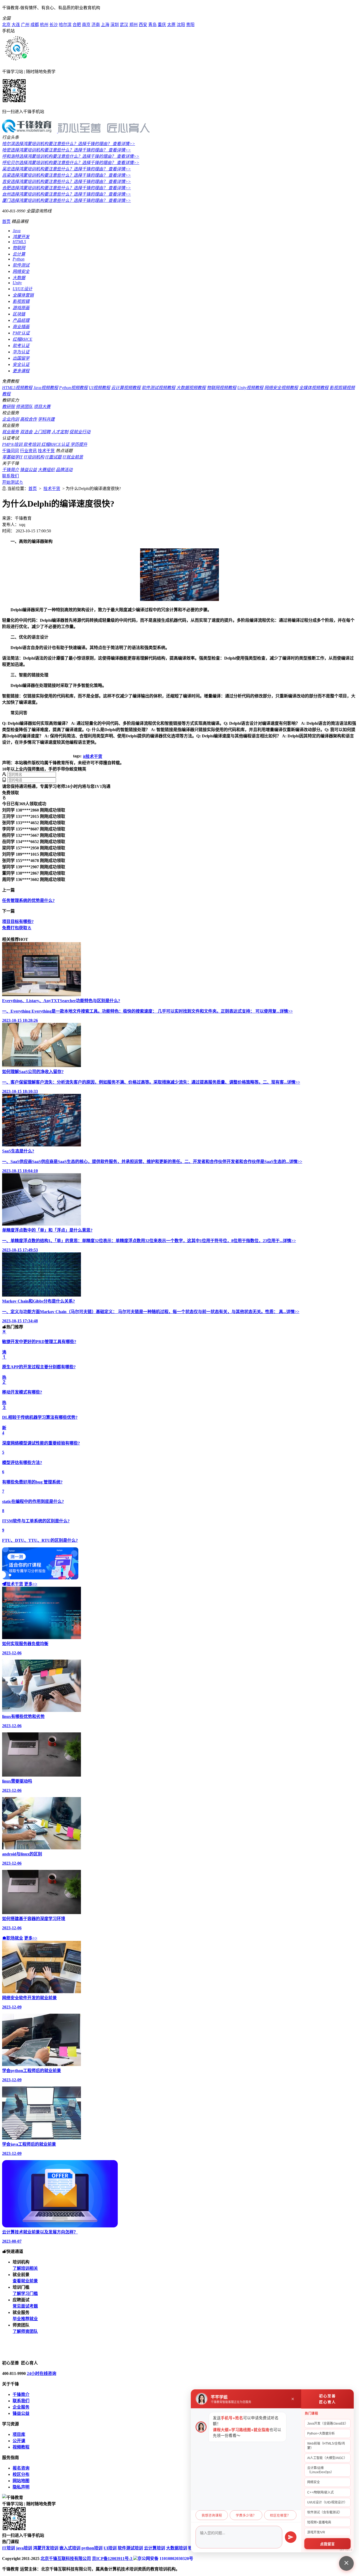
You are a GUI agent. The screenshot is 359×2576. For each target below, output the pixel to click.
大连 (16, 25)
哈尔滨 (65, 25)
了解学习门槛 (25, 2294)
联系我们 (11, 476)
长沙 (54, 25)
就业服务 (11, 432)
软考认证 (21, 346)
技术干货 (46, 451)
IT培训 (9, 2548)
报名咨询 (21, 2468)
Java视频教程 (46, 388)
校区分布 (21, 2474)
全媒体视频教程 (314, 388)
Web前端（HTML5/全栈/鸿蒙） (326, 2446)
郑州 (134, 25)
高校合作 (28, 419)
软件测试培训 (130, 2548)
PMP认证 (21, 333)
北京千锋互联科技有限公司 (66, 2559)
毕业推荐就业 (25, 2319)
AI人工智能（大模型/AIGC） (327, 2458)
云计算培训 (155, 2548)
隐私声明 (21, 2487)
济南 (96, 25)
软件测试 (21, 265)
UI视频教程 (99, 388)
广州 (25, 25)
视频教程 (21, 2447)
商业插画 (21, 327)
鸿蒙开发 (21, 237)
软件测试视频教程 (158, 388)
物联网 (19, 248)
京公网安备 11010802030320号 (165, 2559)
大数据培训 (177, 2548)
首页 (6, 221)
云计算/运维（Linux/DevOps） (320, 2470)
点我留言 (327, 2544)
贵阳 (190, 25)
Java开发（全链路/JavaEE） (328, 2424)
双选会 (26, 432)
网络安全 (21, 271)
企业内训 (11, 419)
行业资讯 (28, 451)
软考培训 (32, 444)
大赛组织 (46, 470)
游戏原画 (21, 308)
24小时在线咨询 (42, 2373)
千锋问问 (11, 451)
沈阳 (181, 25)
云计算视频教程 (126, 388)
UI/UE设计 (22, 289)
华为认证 (21, 352)
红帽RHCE (22, 339)
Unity (17, 283)
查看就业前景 (25, 2281)
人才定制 (60, 432)
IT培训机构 (34, 457)
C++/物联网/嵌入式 (320, 2492)
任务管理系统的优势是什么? (28, 901)
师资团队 (24, 407)
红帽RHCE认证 (56, 444)
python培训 (92, 2548)
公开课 (19, 2441)
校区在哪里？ (280, 2516)
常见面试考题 (25, 2306)
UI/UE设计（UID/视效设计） (327, 2502)
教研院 (8, 407)
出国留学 (21, 358)
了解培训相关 (25, 2268)
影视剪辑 (21, 301)
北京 (6, 25)
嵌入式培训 (70, 2548)
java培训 (24, 2548)
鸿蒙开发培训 (46, 2548)
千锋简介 (11, 470)
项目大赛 (42, 407)
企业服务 (21, 2407)
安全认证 (21, 364)
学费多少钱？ (246, 2516)
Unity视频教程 (250, 388)
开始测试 (11, 482)
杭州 (44, 25)
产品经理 (21, 320)
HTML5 (19, 242)
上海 (105, 25)
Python (19, 259)
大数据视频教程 (191, 388)
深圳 (115, 25)
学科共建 (46, 419)
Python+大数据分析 (321, 2434)
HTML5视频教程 (17, 388)
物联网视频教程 (222, 388)
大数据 (19, 278)
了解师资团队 (25, 2331)
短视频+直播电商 (319, 2522)
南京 (86, 25)
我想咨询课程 (212, 2516)
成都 (35, 25)
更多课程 (21, 371)
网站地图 (21, 2481)
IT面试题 (53, 457)
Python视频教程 (73, 388)
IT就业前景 (73, 457)
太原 (171, 25)
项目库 (19, 2434)
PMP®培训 (13, 444)
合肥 (77, 25)
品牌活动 (64, 470)
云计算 (19, 254)
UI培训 (110, 2548)
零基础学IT (12, 457)
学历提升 (79, 444)
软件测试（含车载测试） (325, 2512)
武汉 (124, 25)
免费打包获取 (15, 928)
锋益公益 (28, 470)
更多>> (31, 1584)
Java (17, 231)
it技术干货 (93, 756)
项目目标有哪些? (18, 922)
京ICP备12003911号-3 (113, 2559)
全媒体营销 (23, 295)
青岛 (152, 25)
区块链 (19, 314)
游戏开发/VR (316, 2532)
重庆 (162, 25)
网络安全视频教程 (281, 388)
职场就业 (15, 1938)
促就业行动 (80, 432)
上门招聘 (42, 432)
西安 (143, 25)
